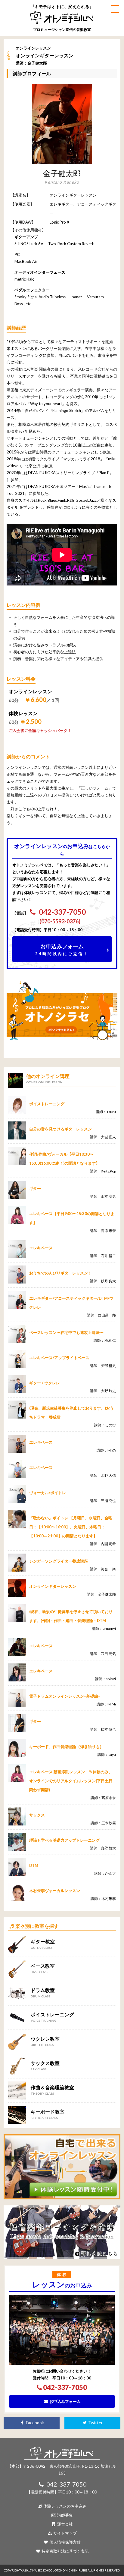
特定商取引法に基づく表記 (65, 2551)
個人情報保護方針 (65, 2542)
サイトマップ (65, 2533)
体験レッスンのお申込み (64, 2506)
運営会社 (65, 2524)
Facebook (34, 2423)
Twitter (95, 2423)
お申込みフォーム (62, 949)
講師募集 (65, 2515)
